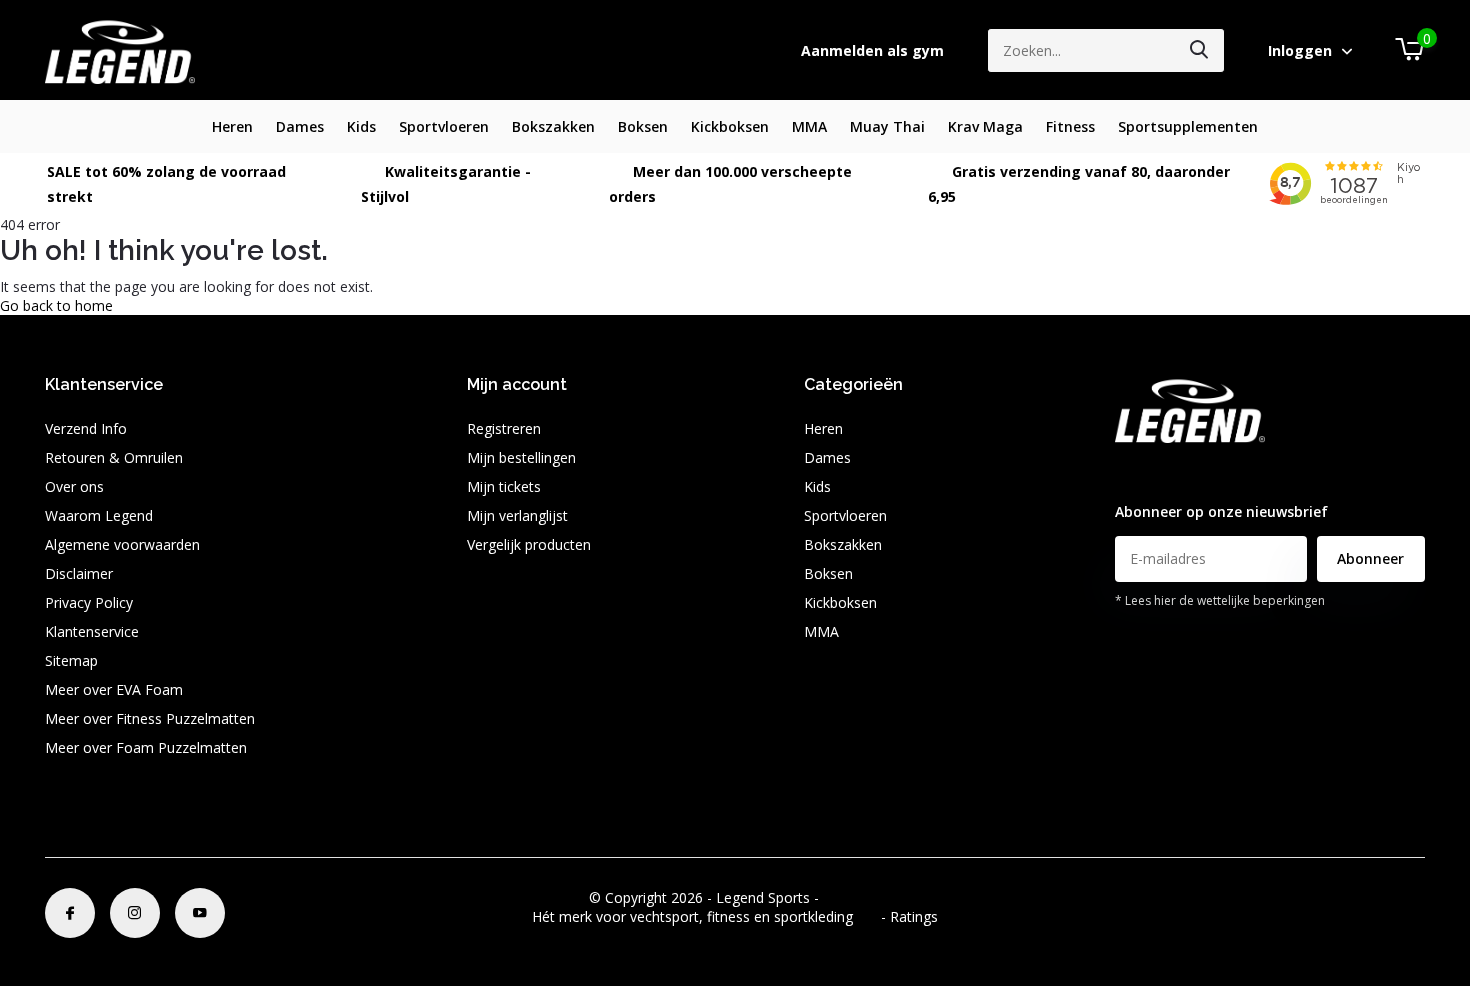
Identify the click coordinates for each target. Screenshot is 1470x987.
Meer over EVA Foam (114, 689)
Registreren (504, 428)
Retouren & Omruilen (114, 457)
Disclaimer (79, 573)
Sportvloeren (444, 126)
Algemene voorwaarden (122, 544)
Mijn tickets (504, 486)
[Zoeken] (1200, 50)
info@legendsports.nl (1183, 472)
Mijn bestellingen (521, 457)
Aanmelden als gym (872, 50)
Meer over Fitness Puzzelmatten (150, 718)
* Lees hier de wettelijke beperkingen (1220, 600)
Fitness (1070, 126)
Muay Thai (887, 126)
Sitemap (71, 660)
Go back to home (56, 305)
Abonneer (1370, 558)
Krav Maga (985, 126)
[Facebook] (70, 913)
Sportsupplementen (1188, 126)
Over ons (74, 486)
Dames (300, 126)
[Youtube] (200, 913)
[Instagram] (135, 913)
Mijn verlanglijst (517, 515)
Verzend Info (86, 428)
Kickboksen (730, 126)
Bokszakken (553, 126)
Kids (361, 126)
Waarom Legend (99, 515)
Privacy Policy (89, 602)
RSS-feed (852, 897)
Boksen (643, 126)
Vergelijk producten (529, 544)
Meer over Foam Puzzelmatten (146, 747)
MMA (809, 126)
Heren (232, 126)
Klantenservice (92, 631)
